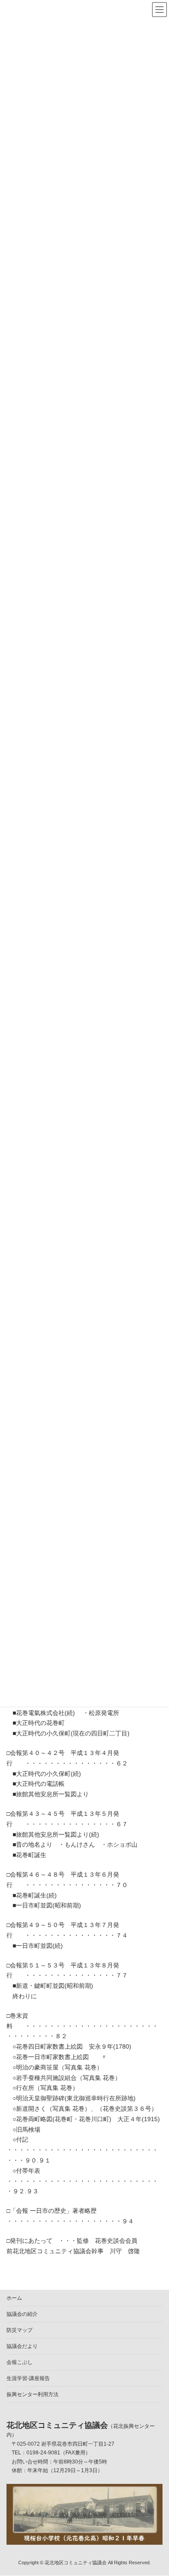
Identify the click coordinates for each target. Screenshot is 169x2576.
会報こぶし (19, 2362)
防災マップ (19, 2330)
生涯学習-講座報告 (28, 2378)
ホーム (14, 2298)
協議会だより (22, 2346)
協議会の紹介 (22, 2314)
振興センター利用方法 (32, 2394)
